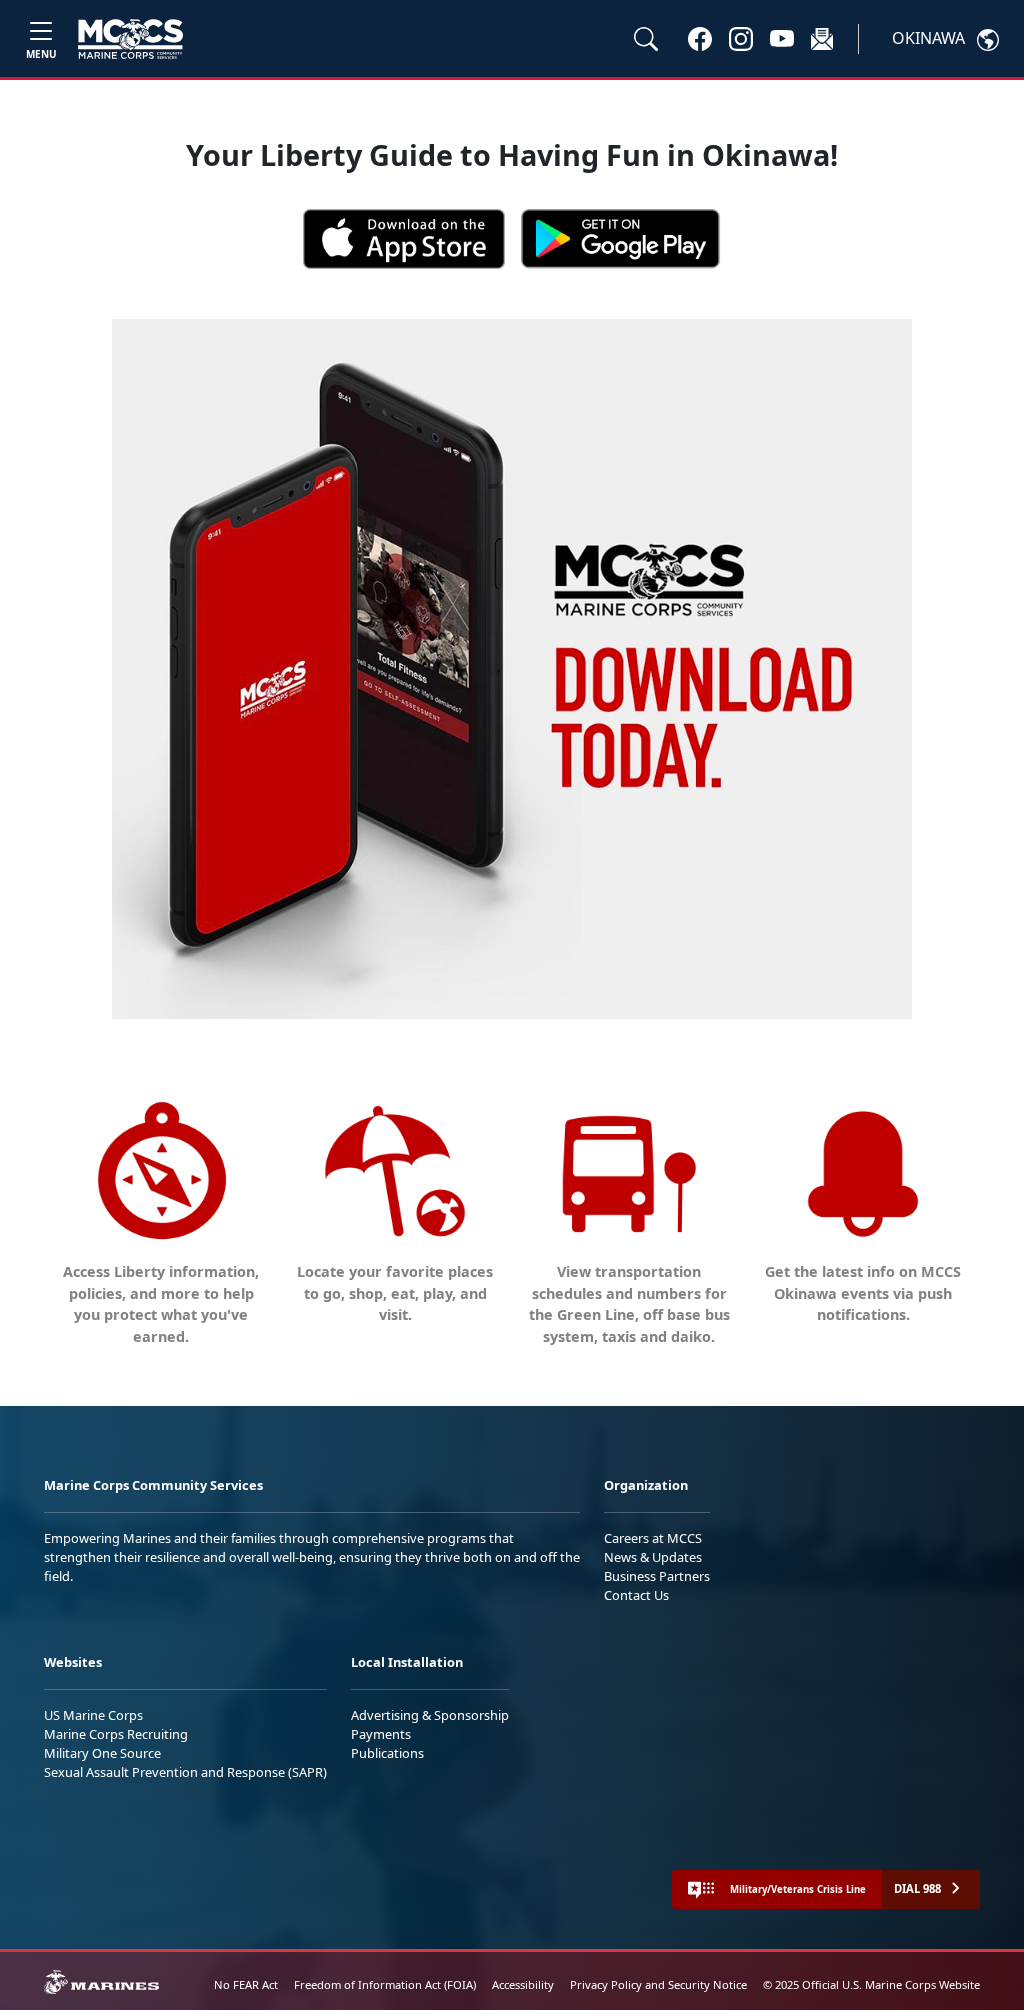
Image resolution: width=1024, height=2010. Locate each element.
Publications (387, 1753)
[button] (700, 38)
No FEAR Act (246, 1984)
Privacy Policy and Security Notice (658, 1984)
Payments (381, 1734)
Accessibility (523, 1984)
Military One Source (102, 1753)
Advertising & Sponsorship (430, 1715)
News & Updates (653, 1557)
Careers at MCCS (653, 1538)
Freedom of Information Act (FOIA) (385, 1984)
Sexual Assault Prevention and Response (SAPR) (185, 1772)
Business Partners (657, 1576)
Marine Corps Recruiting (116, 1734)
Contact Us (636, 1595)
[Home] (130, 39)
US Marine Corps (93, 1715)
